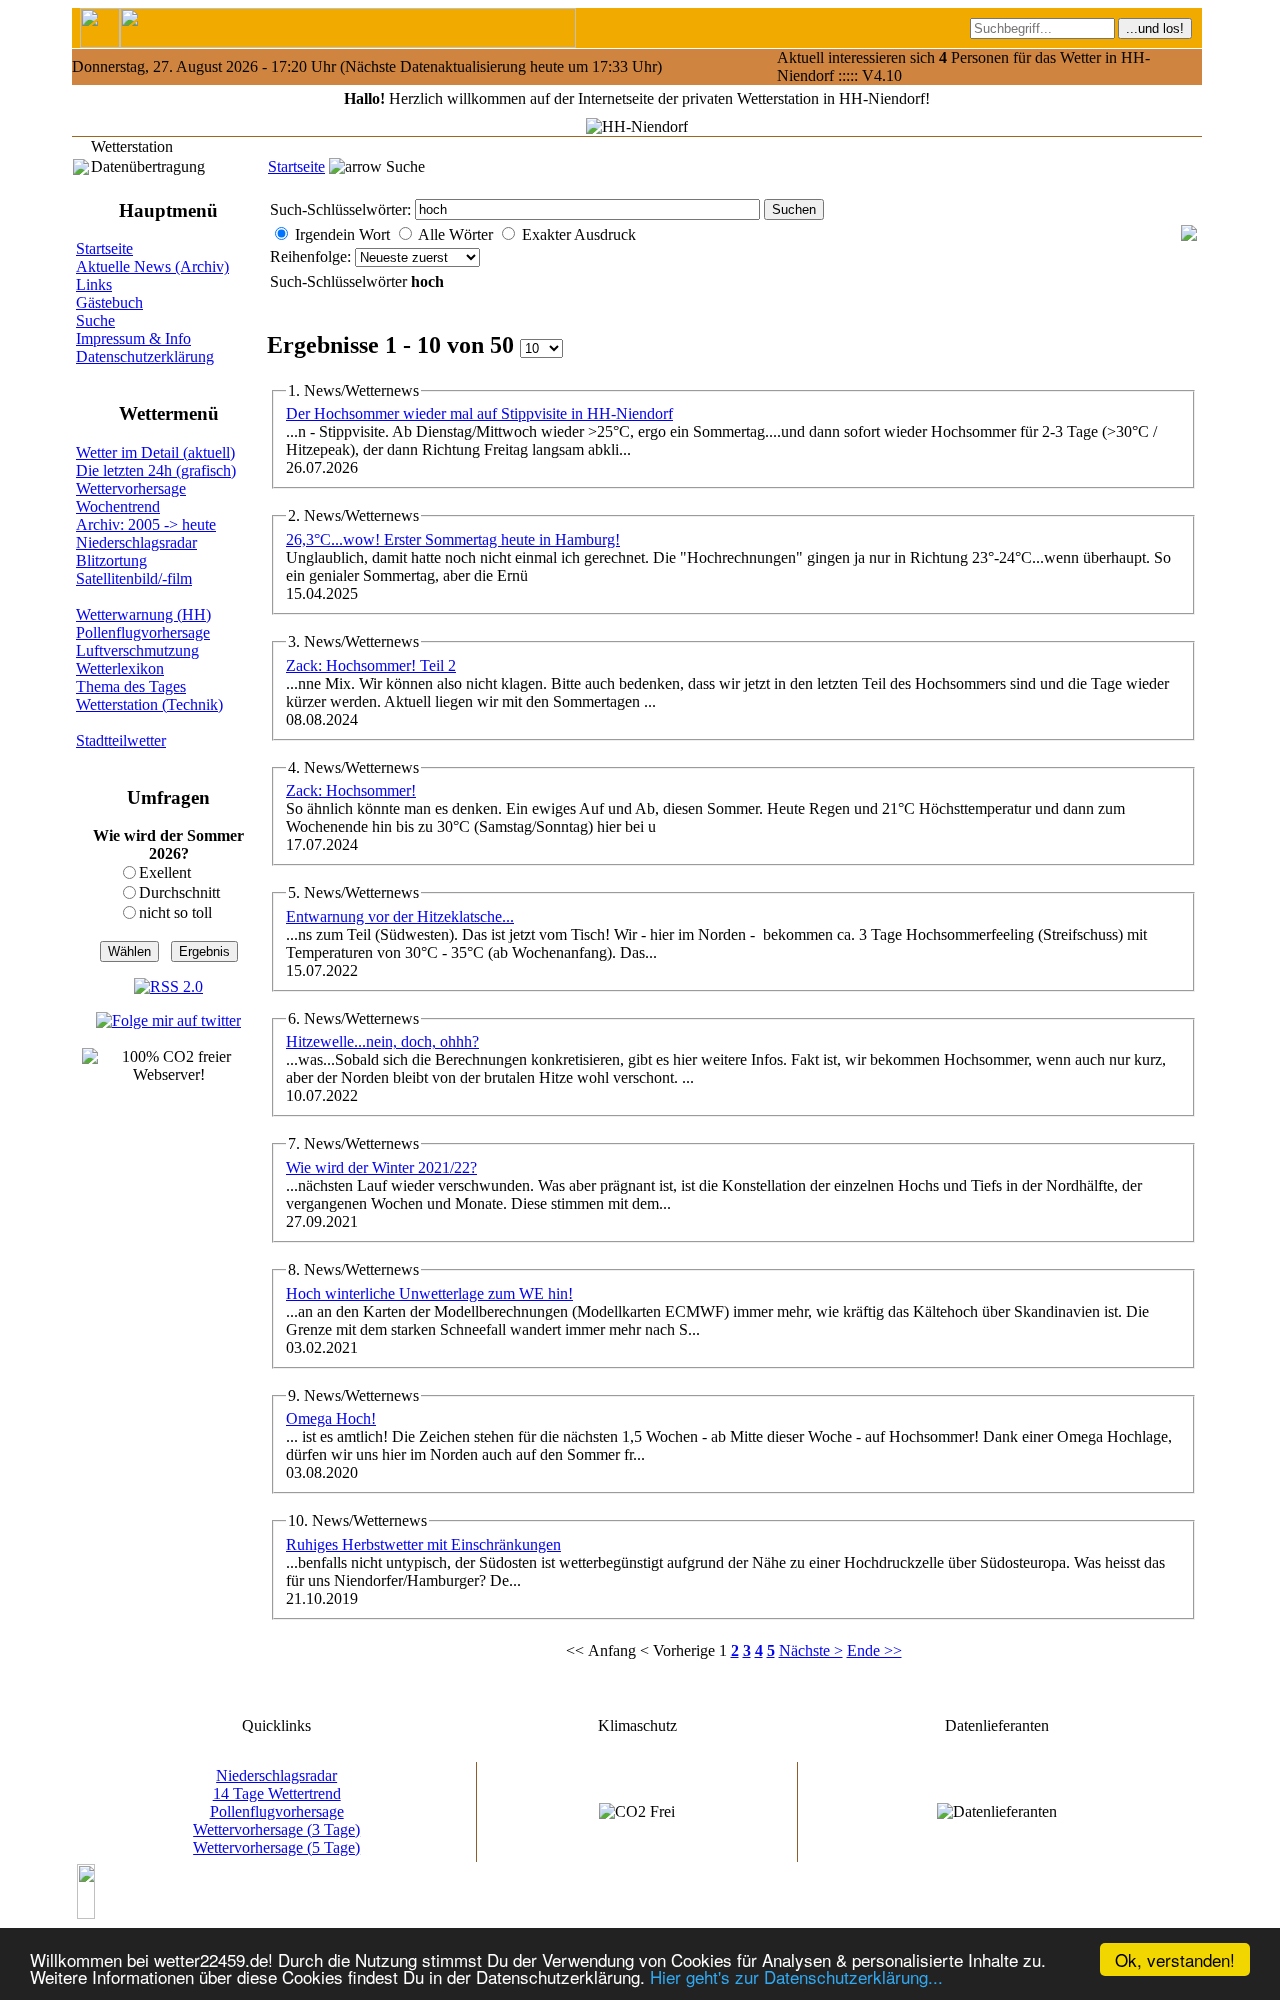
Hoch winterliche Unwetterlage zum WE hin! (429, 1293)
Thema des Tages (131, 686)
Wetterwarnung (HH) (143, 614)
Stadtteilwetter (121, 740)
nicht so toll (175, 912)
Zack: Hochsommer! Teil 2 (371, 665)
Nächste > (811, 1650)
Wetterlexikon (120, 668)
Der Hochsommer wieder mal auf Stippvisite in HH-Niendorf (479, 413)
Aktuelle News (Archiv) (152, 266)
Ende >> (874, 1650)
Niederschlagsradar (136, 542)
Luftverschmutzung (137, 650)
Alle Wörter (455, 234)
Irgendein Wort (342, 234)
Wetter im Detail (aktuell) (155, 452)
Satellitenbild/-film (134, 578)
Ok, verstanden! (1175, 1959)
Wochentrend (118, 506)
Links (94, 284)
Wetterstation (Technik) (149, 704)
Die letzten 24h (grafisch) (156, 470)
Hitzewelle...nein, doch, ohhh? (382, 1041)
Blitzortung (111, 560)
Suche (95, 320)
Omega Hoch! (331, 1418)
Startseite (296, 166)
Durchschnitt (179, 892)
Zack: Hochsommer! (351, 790)
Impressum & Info (133, 338)
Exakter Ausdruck (579, 234)
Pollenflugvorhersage (143, 632)
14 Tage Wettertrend (277, 1793)
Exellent (165, 872)
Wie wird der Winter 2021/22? (381, 1167)
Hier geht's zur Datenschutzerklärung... (796, 1976)
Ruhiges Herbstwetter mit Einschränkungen (423, 1544)
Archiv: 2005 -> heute (146, 524)
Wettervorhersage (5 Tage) (276, 1847)
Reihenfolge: (312, 256)
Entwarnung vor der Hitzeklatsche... (400, 916)
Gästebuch (109, 302)
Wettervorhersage (131, 488)
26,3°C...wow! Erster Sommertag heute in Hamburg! (453, 539)
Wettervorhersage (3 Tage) (276, 1829)
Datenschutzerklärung (145, 356)
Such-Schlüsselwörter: (340, 209)
